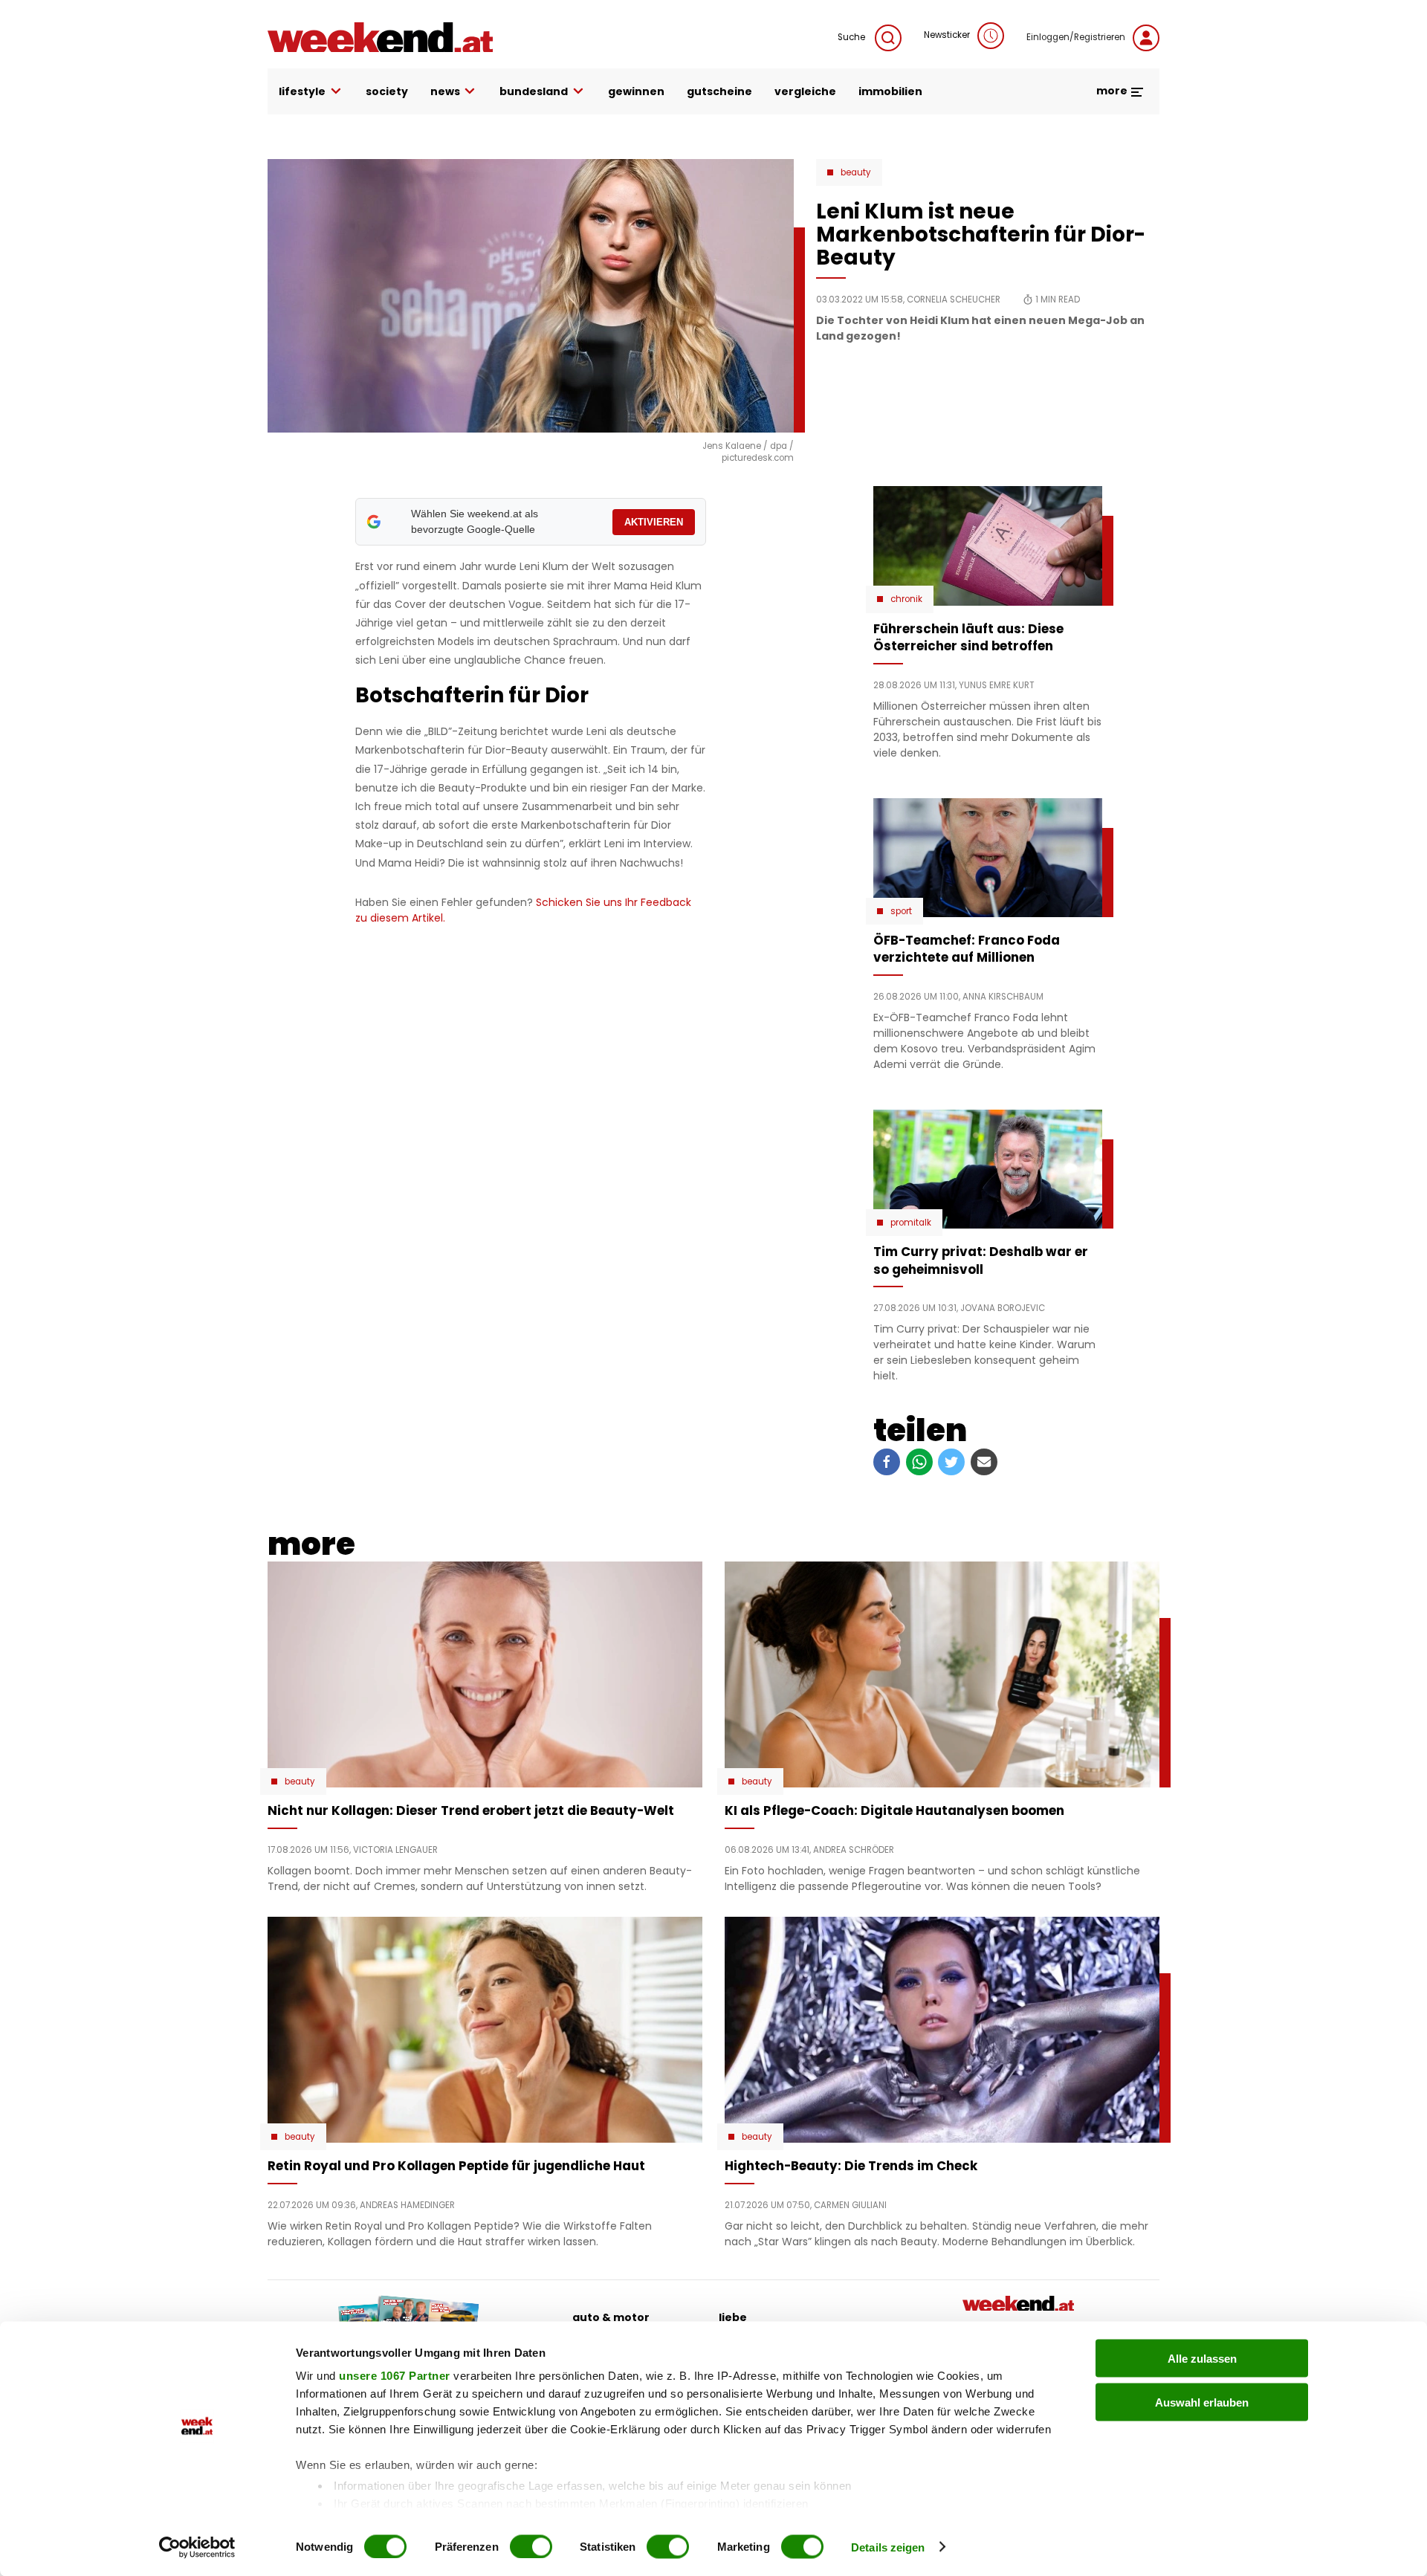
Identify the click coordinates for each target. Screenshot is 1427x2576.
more (1113, 91)
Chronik (906, 599)
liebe (733, 2317)
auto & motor (611, 2317)
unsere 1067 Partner (395, 2376)
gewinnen (636, 91)
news (445, 91)
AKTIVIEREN (654, 522)
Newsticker (947, 35)
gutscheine (719, 91)
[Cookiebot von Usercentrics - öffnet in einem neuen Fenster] (197, 2547)
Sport (901, 911)
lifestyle (302, 91)
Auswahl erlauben (1202, 2402)
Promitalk (911, 1223)
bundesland (534, 91)
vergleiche (805, 91)
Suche (852, 37)
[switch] (531, 2546)
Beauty (856, 172)
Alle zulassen (1202, 2359)
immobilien (890, 91)
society (387, 91)
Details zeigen (888, 2547)
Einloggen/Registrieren (1076, 37)
